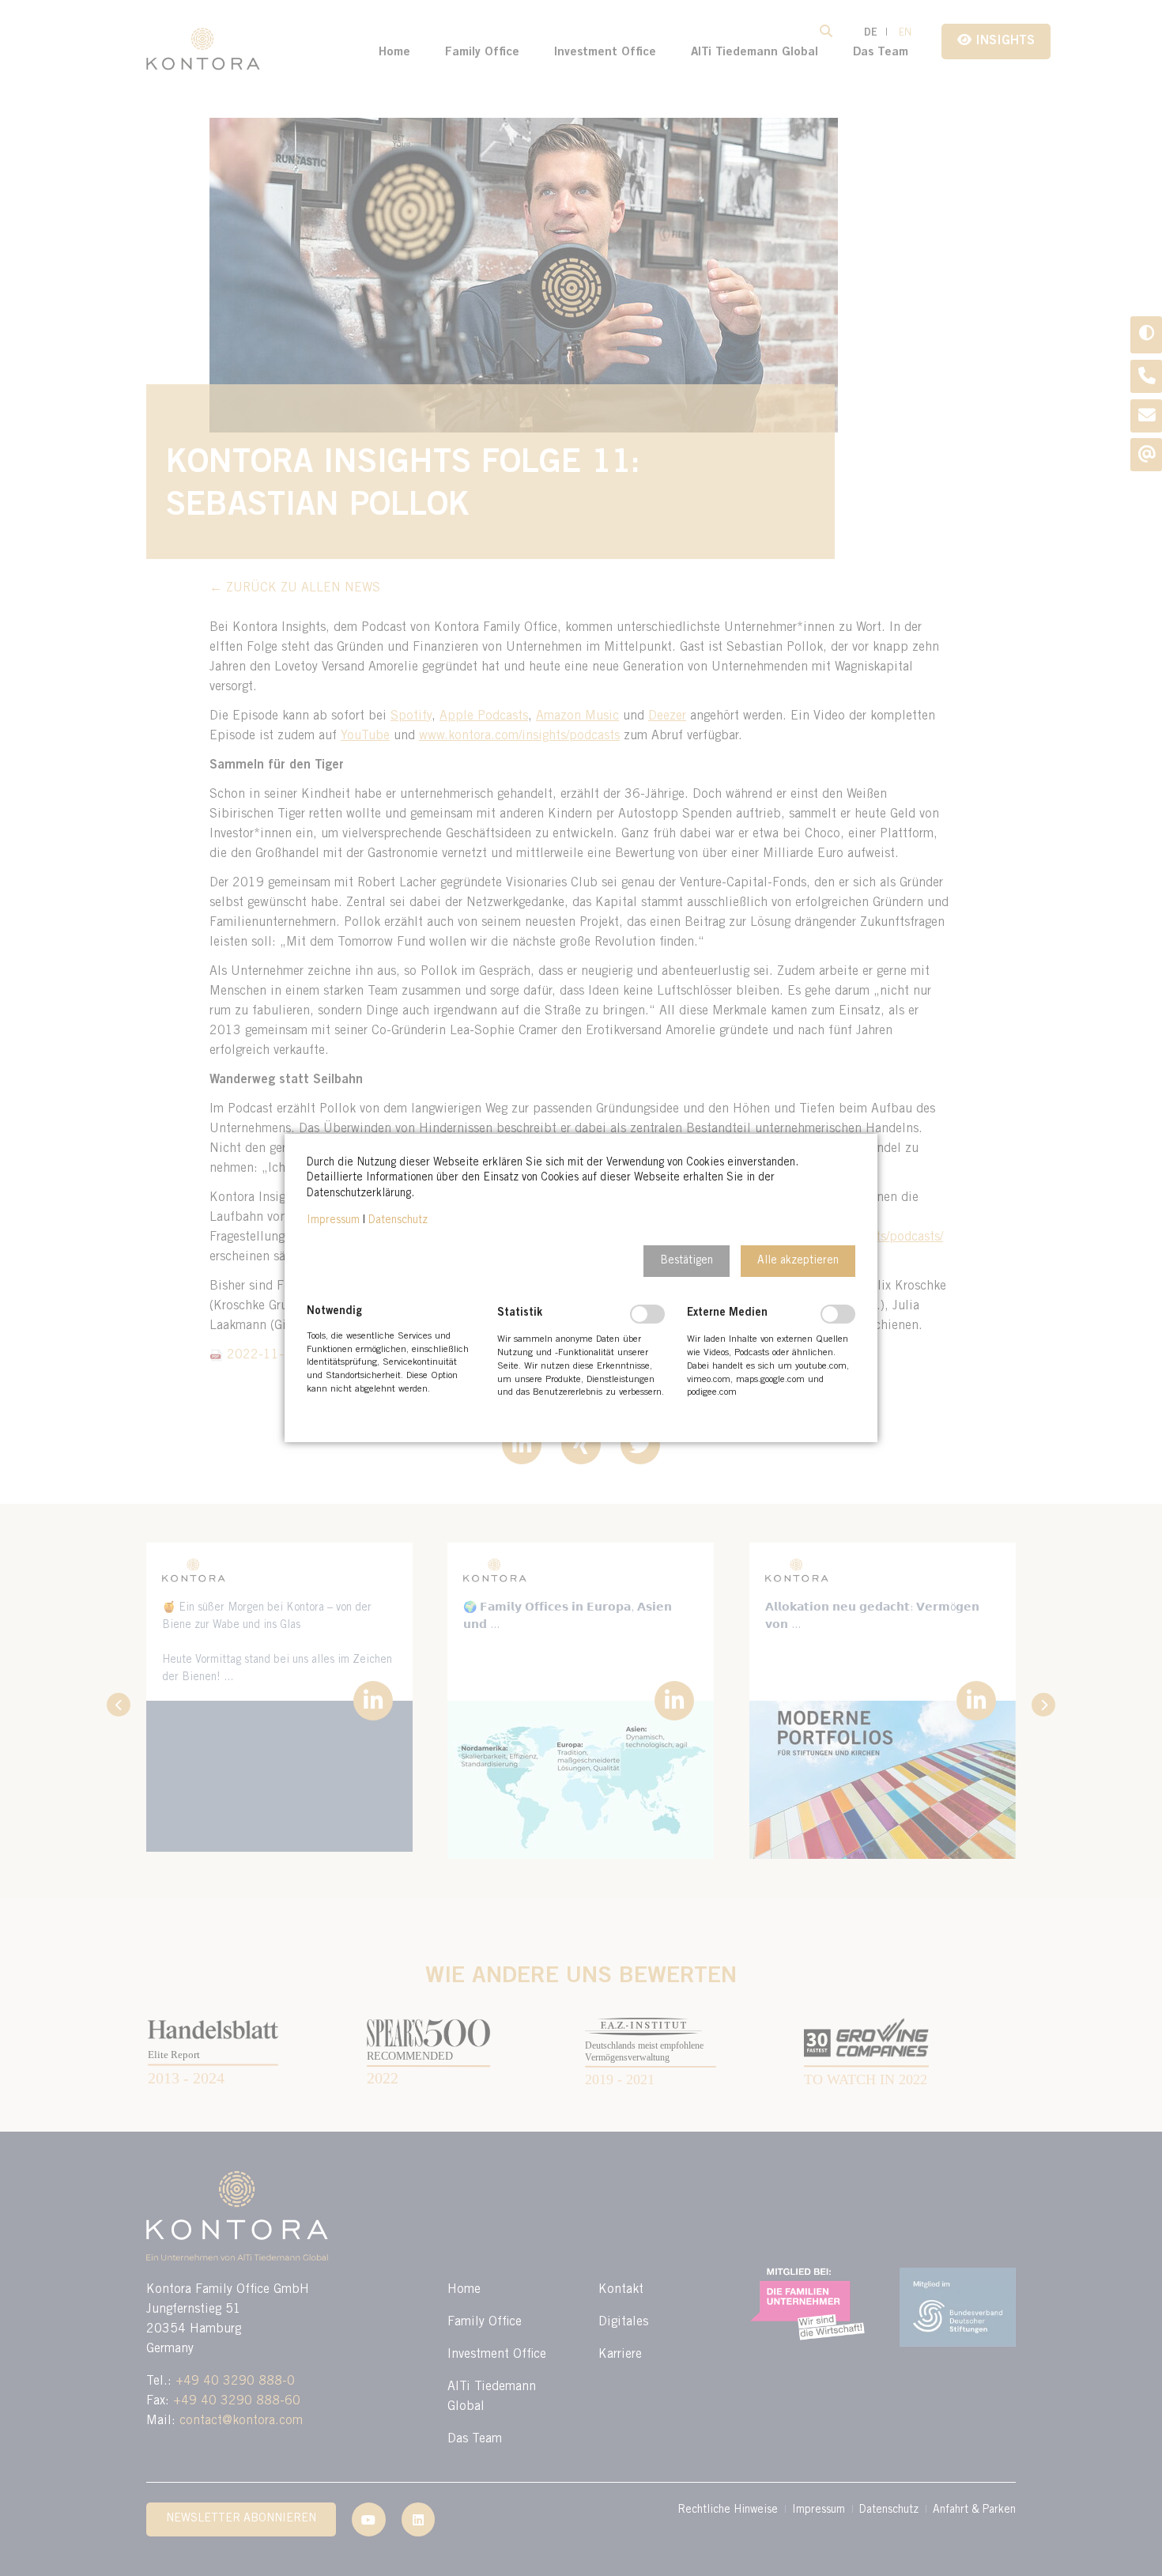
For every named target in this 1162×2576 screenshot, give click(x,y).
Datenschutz (398, 1221)
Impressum (333, 1221)
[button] (687, 1261)
